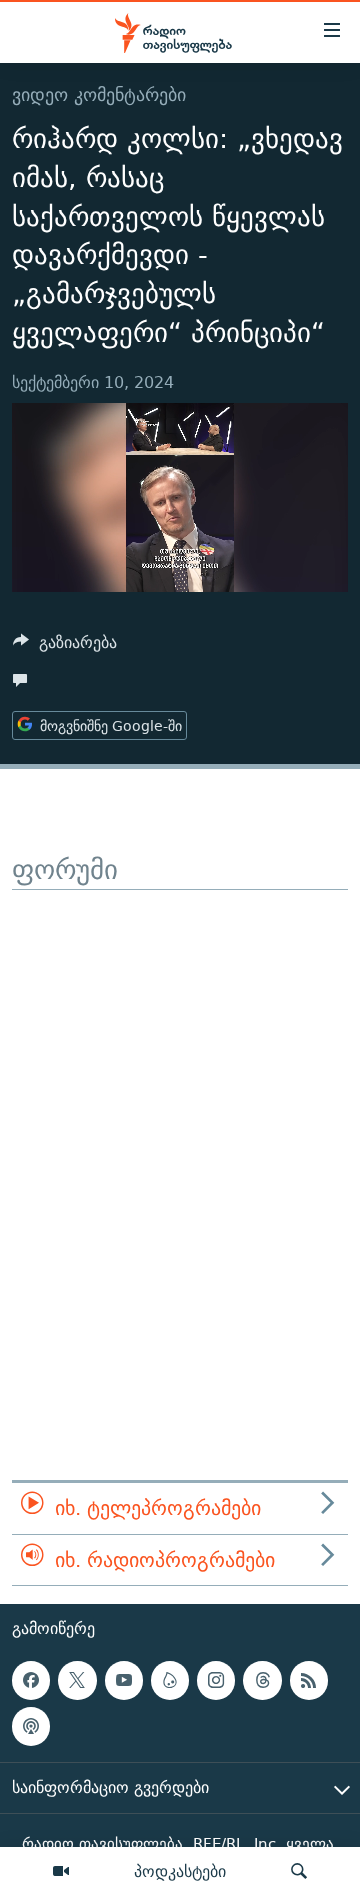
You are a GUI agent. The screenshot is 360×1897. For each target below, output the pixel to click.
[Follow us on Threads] (262, 1680)
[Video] (61, 1872)
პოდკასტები (180, 1871)
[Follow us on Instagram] (216, 1680)
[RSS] (309, 1680)
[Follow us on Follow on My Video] (170, 1680)
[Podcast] (31, 1727)
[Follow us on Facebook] (31, 1680)
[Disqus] (180, 1140)
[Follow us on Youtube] (124, 1680)
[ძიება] (299, 1872)
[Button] (65, 647)
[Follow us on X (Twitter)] (77, 1680)
